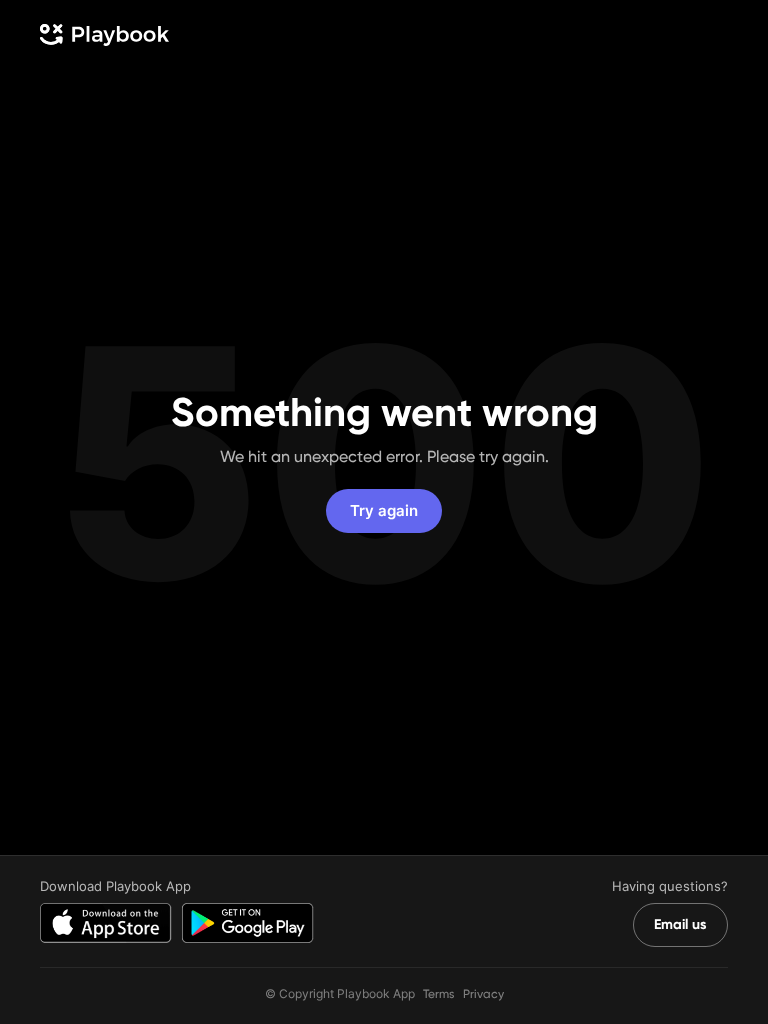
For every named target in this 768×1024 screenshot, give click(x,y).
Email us (680, 924)
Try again (384, 510)
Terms (439, 994)
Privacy (483, 994)
